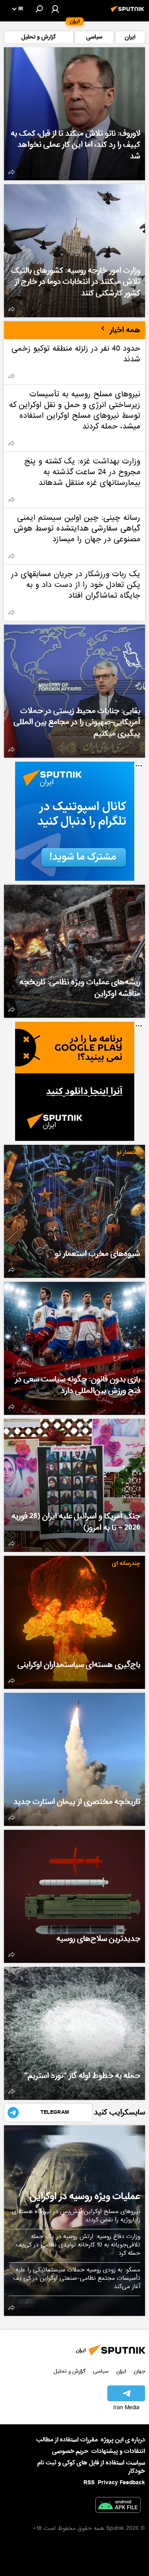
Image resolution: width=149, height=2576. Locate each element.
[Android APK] (118, 2507)
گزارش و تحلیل (70, 2371)
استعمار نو (129, 1153)
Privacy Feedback (121, 2483)
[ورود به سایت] (55, 9)
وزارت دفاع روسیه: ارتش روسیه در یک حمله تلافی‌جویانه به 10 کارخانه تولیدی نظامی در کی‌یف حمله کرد (78, 2246)
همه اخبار (125, 330)
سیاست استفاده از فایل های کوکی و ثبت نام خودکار (91, 2467)
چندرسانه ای (126, 1564)
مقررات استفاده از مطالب (67, 2440)
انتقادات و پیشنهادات (118, 2452)
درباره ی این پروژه (123, 2440)
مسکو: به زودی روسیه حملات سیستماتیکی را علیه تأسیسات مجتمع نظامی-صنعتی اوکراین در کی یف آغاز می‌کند (77, 2279)
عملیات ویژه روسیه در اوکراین (85, 2196)
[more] (12, 172)
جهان (139, 2371)
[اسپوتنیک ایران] (129, 13)
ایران (121, 2371)
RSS (89, 2483)
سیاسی (101, 2371)
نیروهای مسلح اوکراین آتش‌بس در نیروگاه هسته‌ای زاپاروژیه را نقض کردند (76, 2216)
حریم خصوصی (70, 2451)
